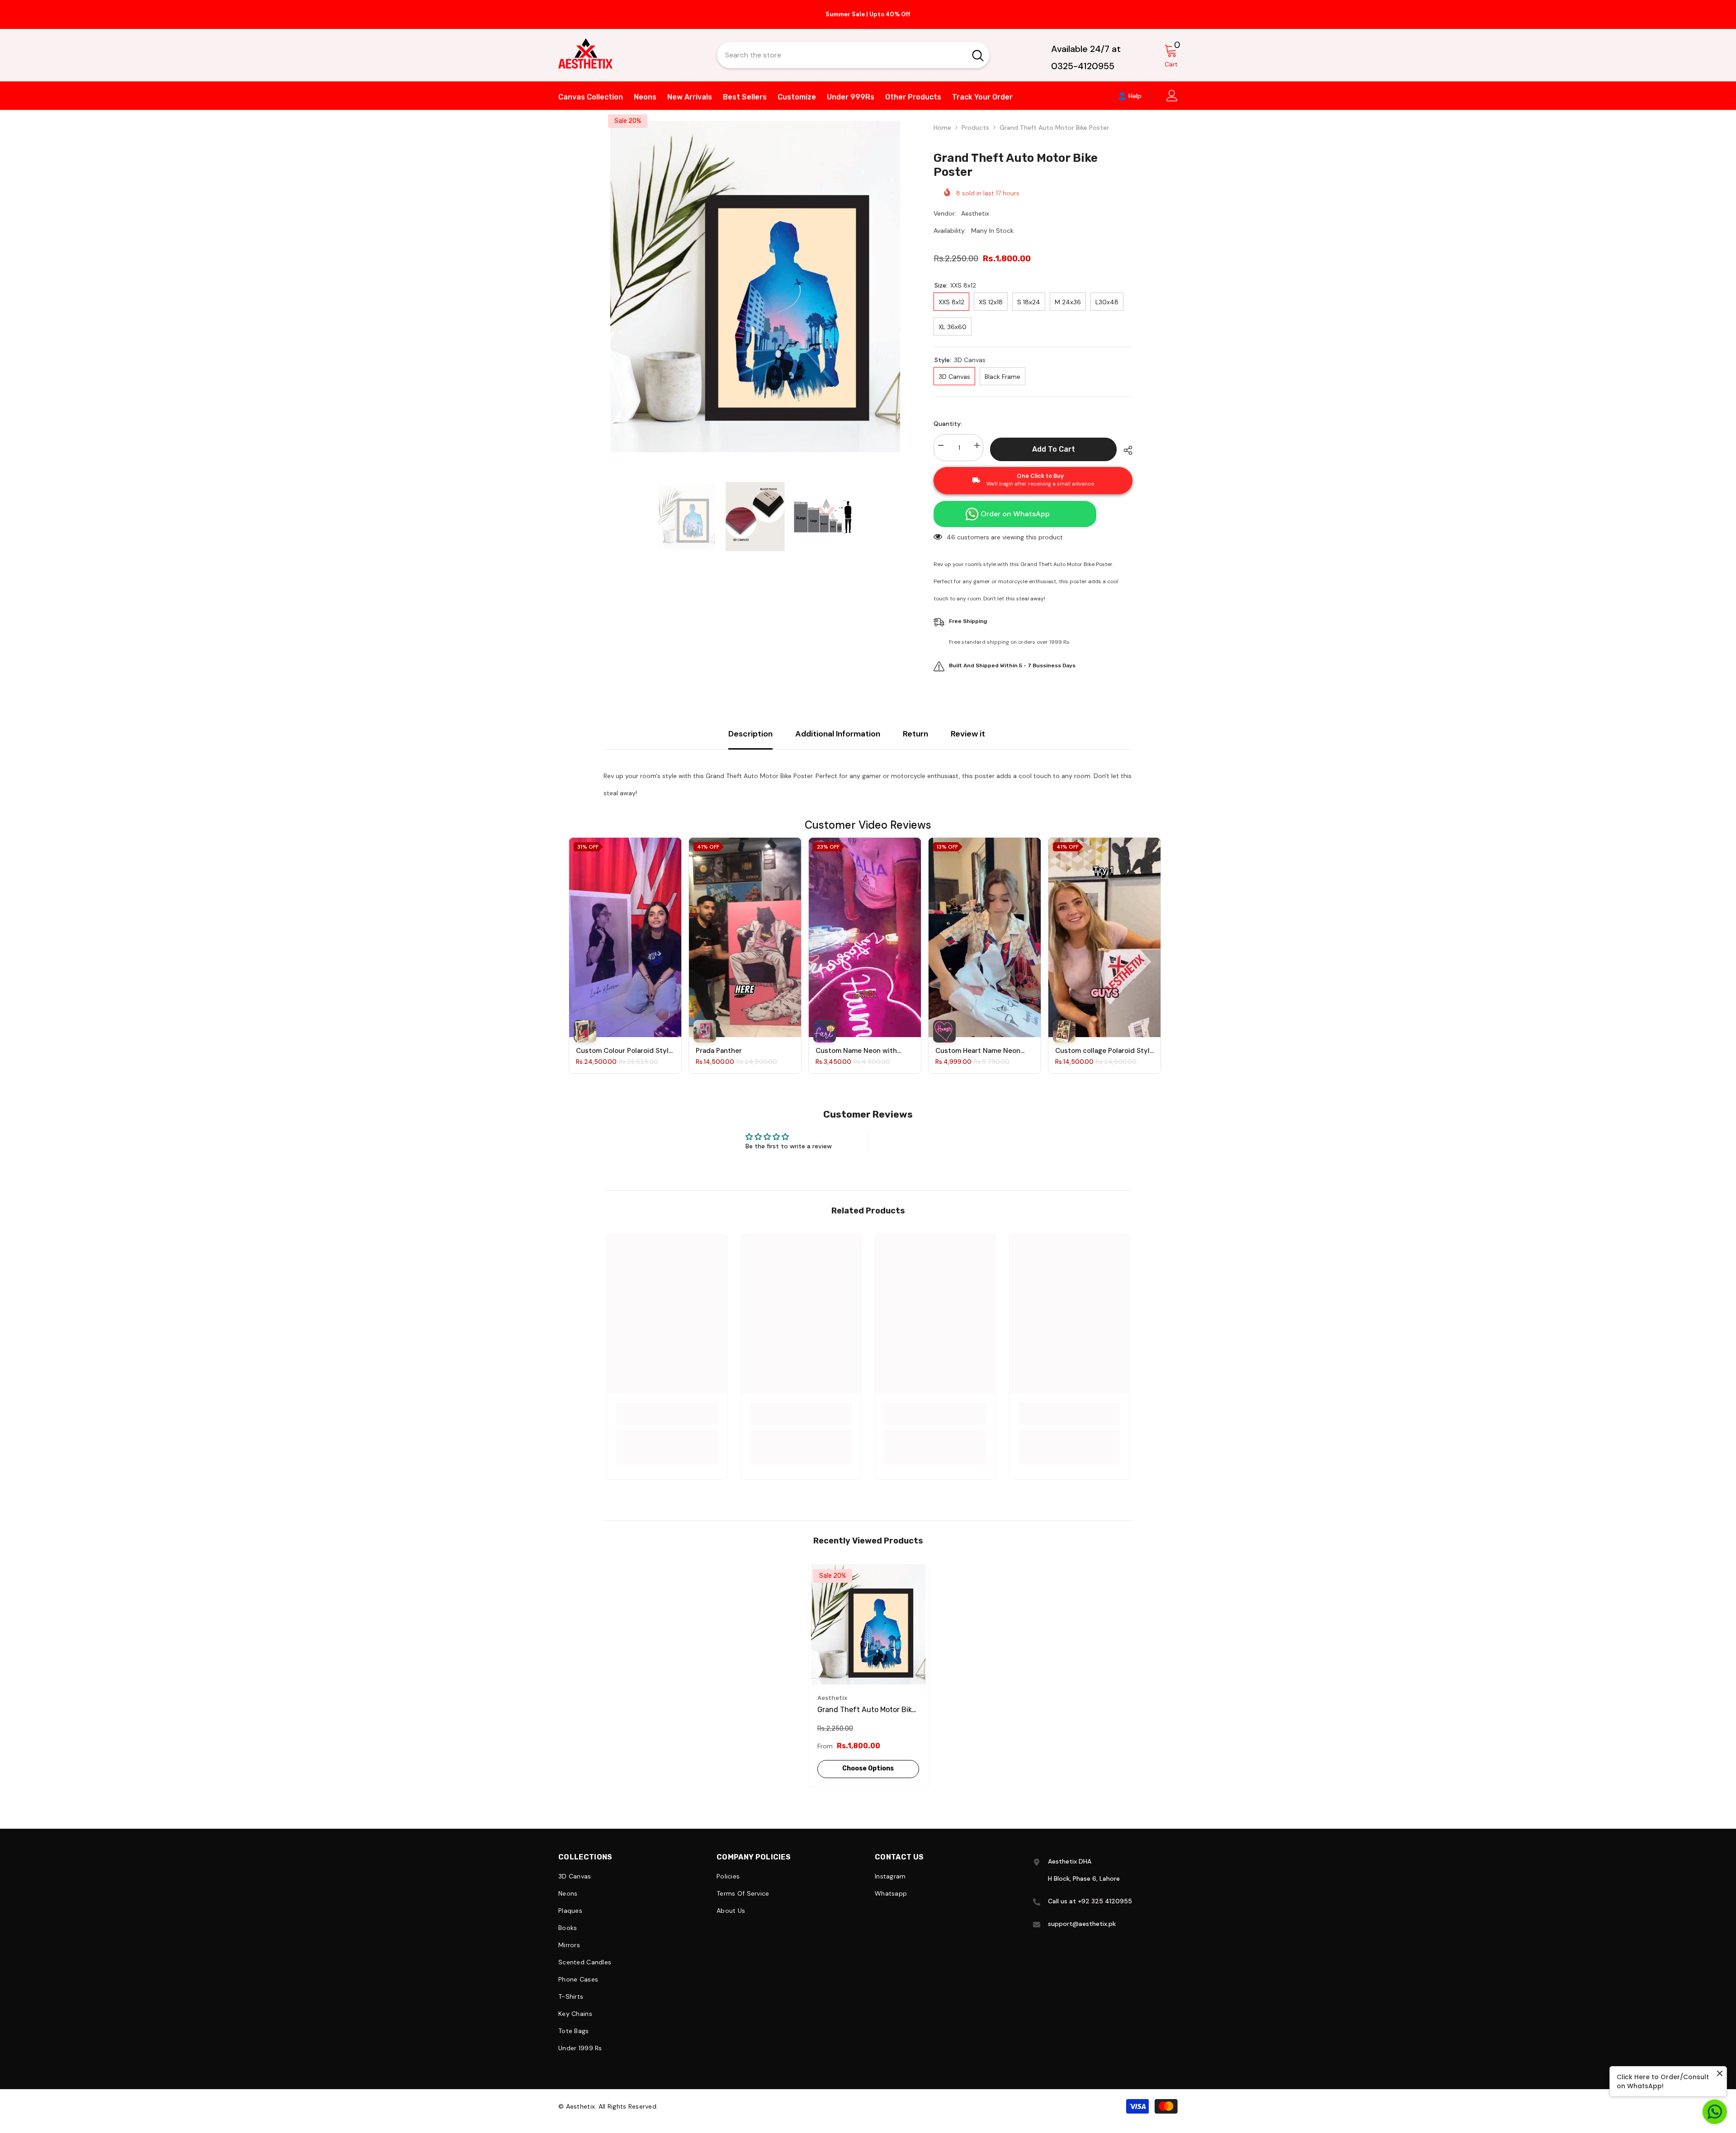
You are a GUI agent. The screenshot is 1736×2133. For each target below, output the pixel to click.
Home (942, 127)
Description (750, 734)
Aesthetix (975, 213)
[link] (667, 1419)
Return (915, 734)
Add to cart (1054, 449)
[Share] (1125, 450)
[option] (868, 14)
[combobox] (842, 55)
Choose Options (868, 1768)
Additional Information (838, 734)
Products (975, 127)
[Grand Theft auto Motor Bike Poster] (868, 1625)
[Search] (853, 55)
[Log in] (1172, 96)
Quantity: (948, 424)
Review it (968, 734)
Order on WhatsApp (1015, 514)
